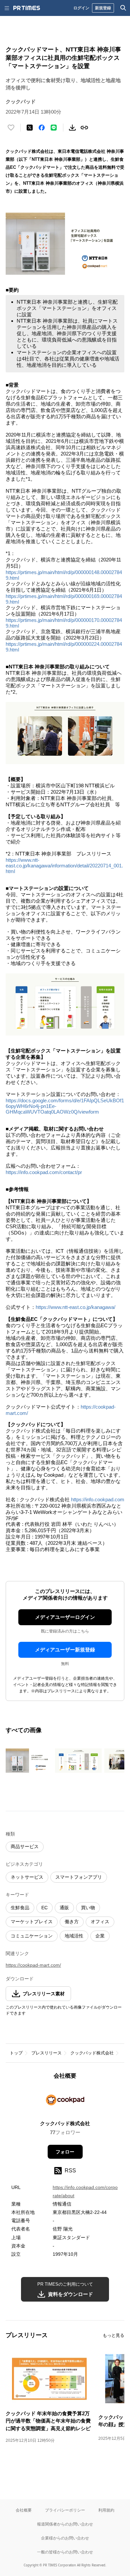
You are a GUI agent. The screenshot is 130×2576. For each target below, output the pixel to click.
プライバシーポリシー (65, 2510)
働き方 (72, 1922)
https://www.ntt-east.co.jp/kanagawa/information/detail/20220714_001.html (64, 866)
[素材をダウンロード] (72, 128)
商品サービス (25, 1846)
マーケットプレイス (32, 1922)
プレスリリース (46, 2053)
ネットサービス (27, 1877)
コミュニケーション (32, 1936)
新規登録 (103, 8)
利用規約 (106, 2510)
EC (44, 1908)
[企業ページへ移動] (65, 2102)
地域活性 (74, 1936)
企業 (100, 1936)
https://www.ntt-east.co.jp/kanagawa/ (75, 1307)
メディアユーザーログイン (65, 1617)
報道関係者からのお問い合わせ (65, 2524)
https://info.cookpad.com (98, 1499)
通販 (64, 1908)
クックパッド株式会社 (92, 2053)
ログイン (81, 8)
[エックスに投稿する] (30, 128)
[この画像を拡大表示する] (29, 1761)
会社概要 (24, 2510)
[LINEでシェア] (54, 128)
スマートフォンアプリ (79, 1877)
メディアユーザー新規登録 (65, 1650)
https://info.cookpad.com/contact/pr (44, 1172)
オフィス (100, 1922)
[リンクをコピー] (84, 128)
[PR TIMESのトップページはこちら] (27, 8)
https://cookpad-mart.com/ (33, 1965)
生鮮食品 (20, 1908)
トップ (16, 2053)
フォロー (65, 2152)
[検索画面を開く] (123, 8)
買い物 (88, 1908)
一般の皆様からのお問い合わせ (65, 2552)
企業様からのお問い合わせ (65, 2538)
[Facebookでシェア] (42, 128)
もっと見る (113, 2335)
